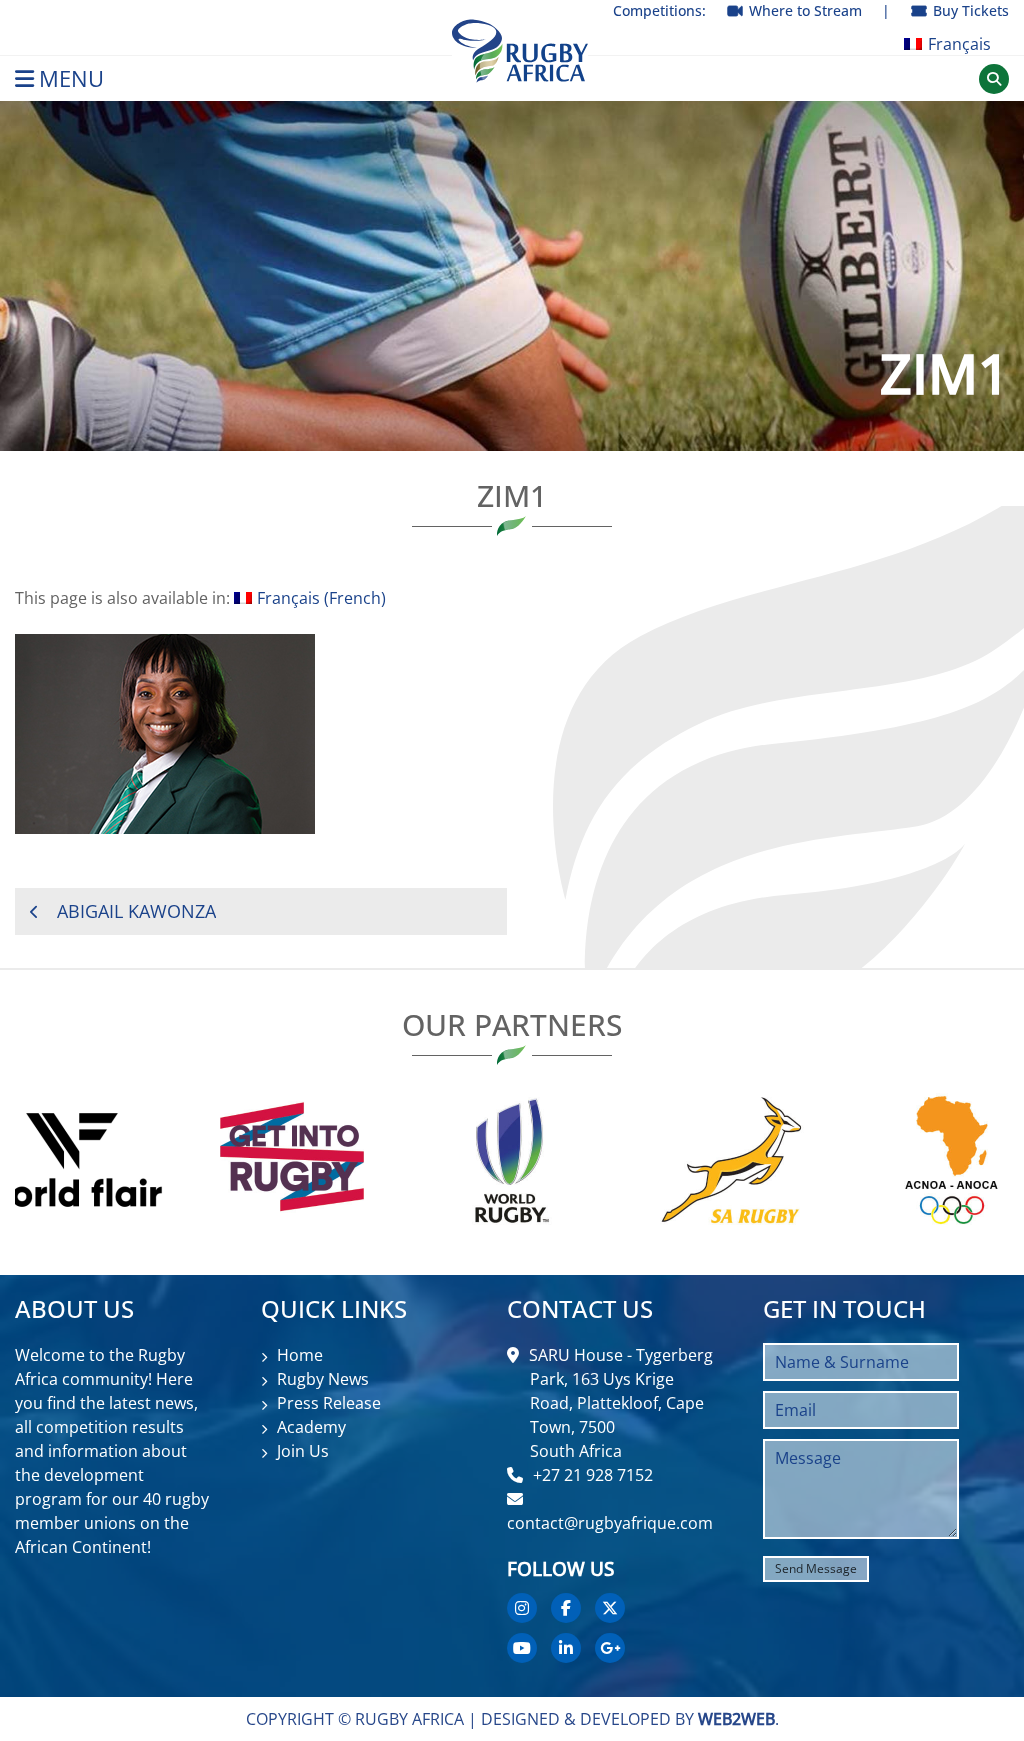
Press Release (329, 1403)
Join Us (303, 1451)
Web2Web (736, 1719)
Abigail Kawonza (136, 911)
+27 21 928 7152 (593, 1475)
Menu (71, 78)
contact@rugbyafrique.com (610, 1523)
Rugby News (323, 1379)
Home (300, 1355)
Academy (311, 1427)
